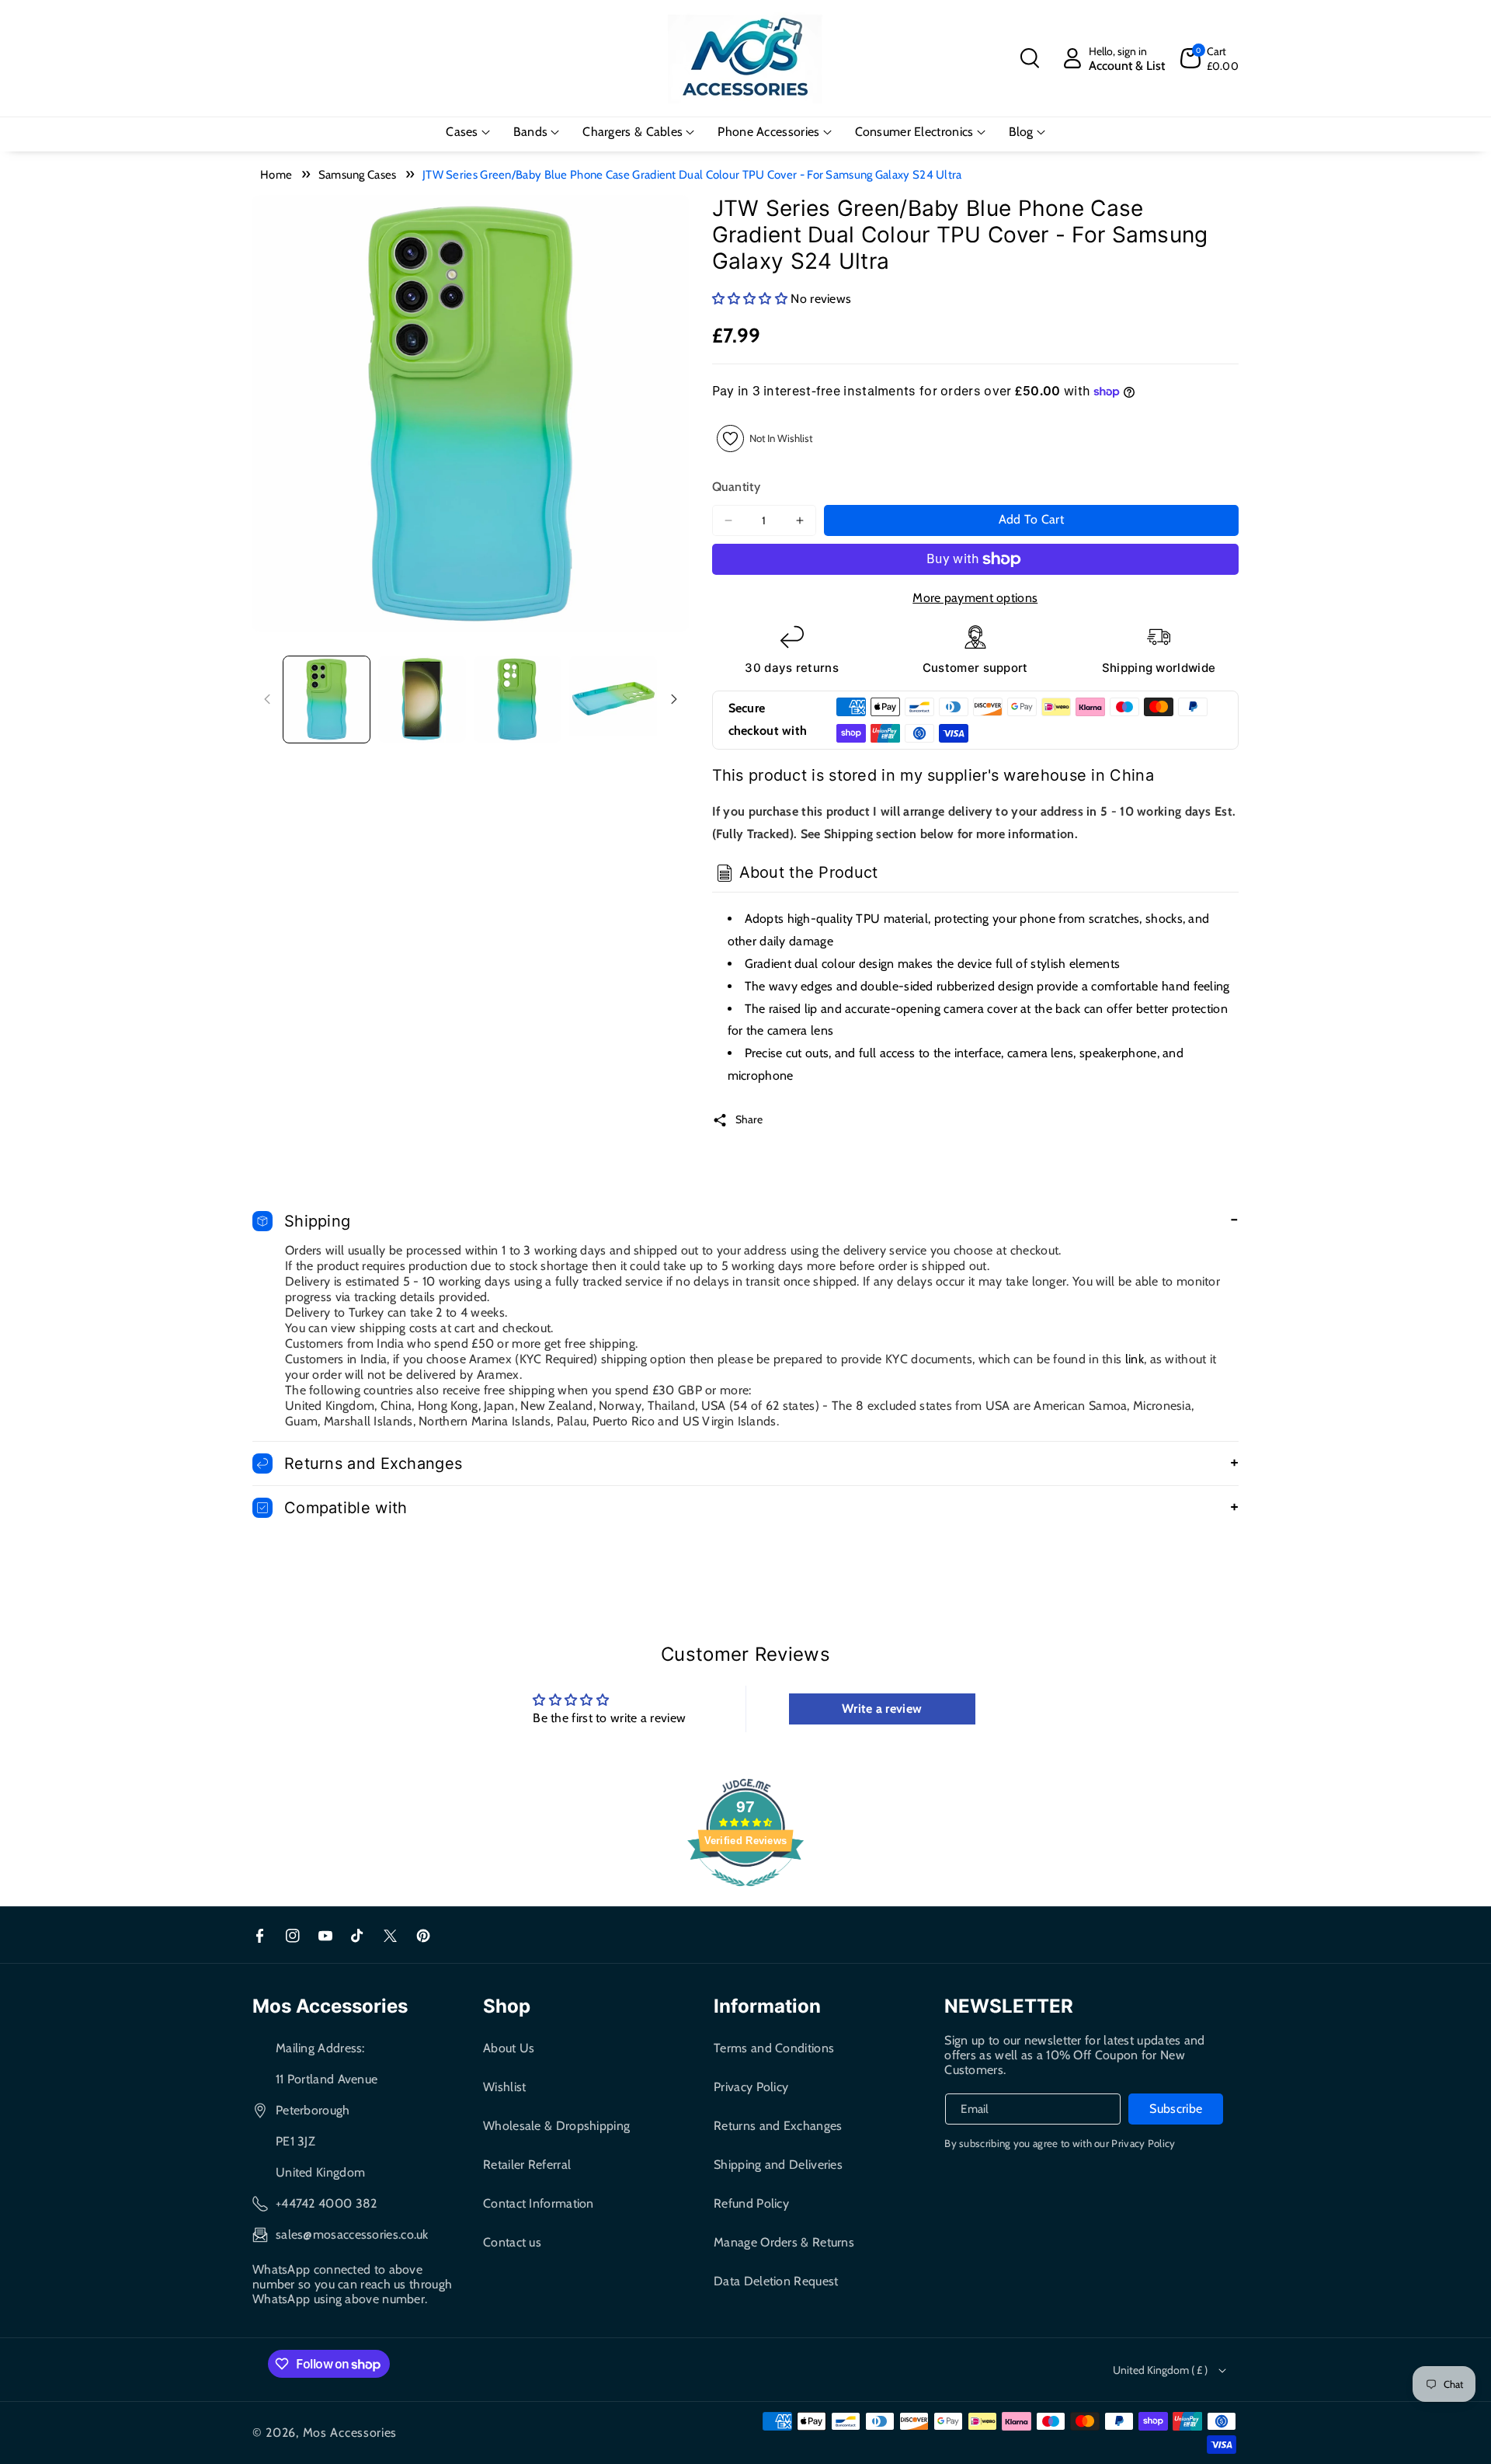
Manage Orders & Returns (784, 2242)
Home (276, 175)
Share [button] (749, 1119)
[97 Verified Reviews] (745, 1894)
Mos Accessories (350, 2433)
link (1135, 1359)
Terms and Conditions (774, 2048)
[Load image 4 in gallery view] (613, 700)
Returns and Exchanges (778, 2126)
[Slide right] (674, 699)
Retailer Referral (527, 2165)
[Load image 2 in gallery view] (422, 700)
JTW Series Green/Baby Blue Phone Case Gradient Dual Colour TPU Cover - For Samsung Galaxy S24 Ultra (692, 175)
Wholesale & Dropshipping (556, 2126)
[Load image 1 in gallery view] (327, 700)
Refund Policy (751, 2203)
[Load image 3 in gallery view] (518, 700)
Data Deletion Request (776, 2281)
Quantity (736, 487)
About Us (509, 2048)
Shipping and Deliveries (778, 2165)
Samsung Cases (358, 175)
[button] (1030, 58)
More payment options (975, 598)
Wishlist (504, 2087)
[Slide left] (267, 699)
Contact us (512, 2242)
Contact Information (539, 2203)
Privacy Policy (751, 2087)
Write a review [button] (882, 1709)
